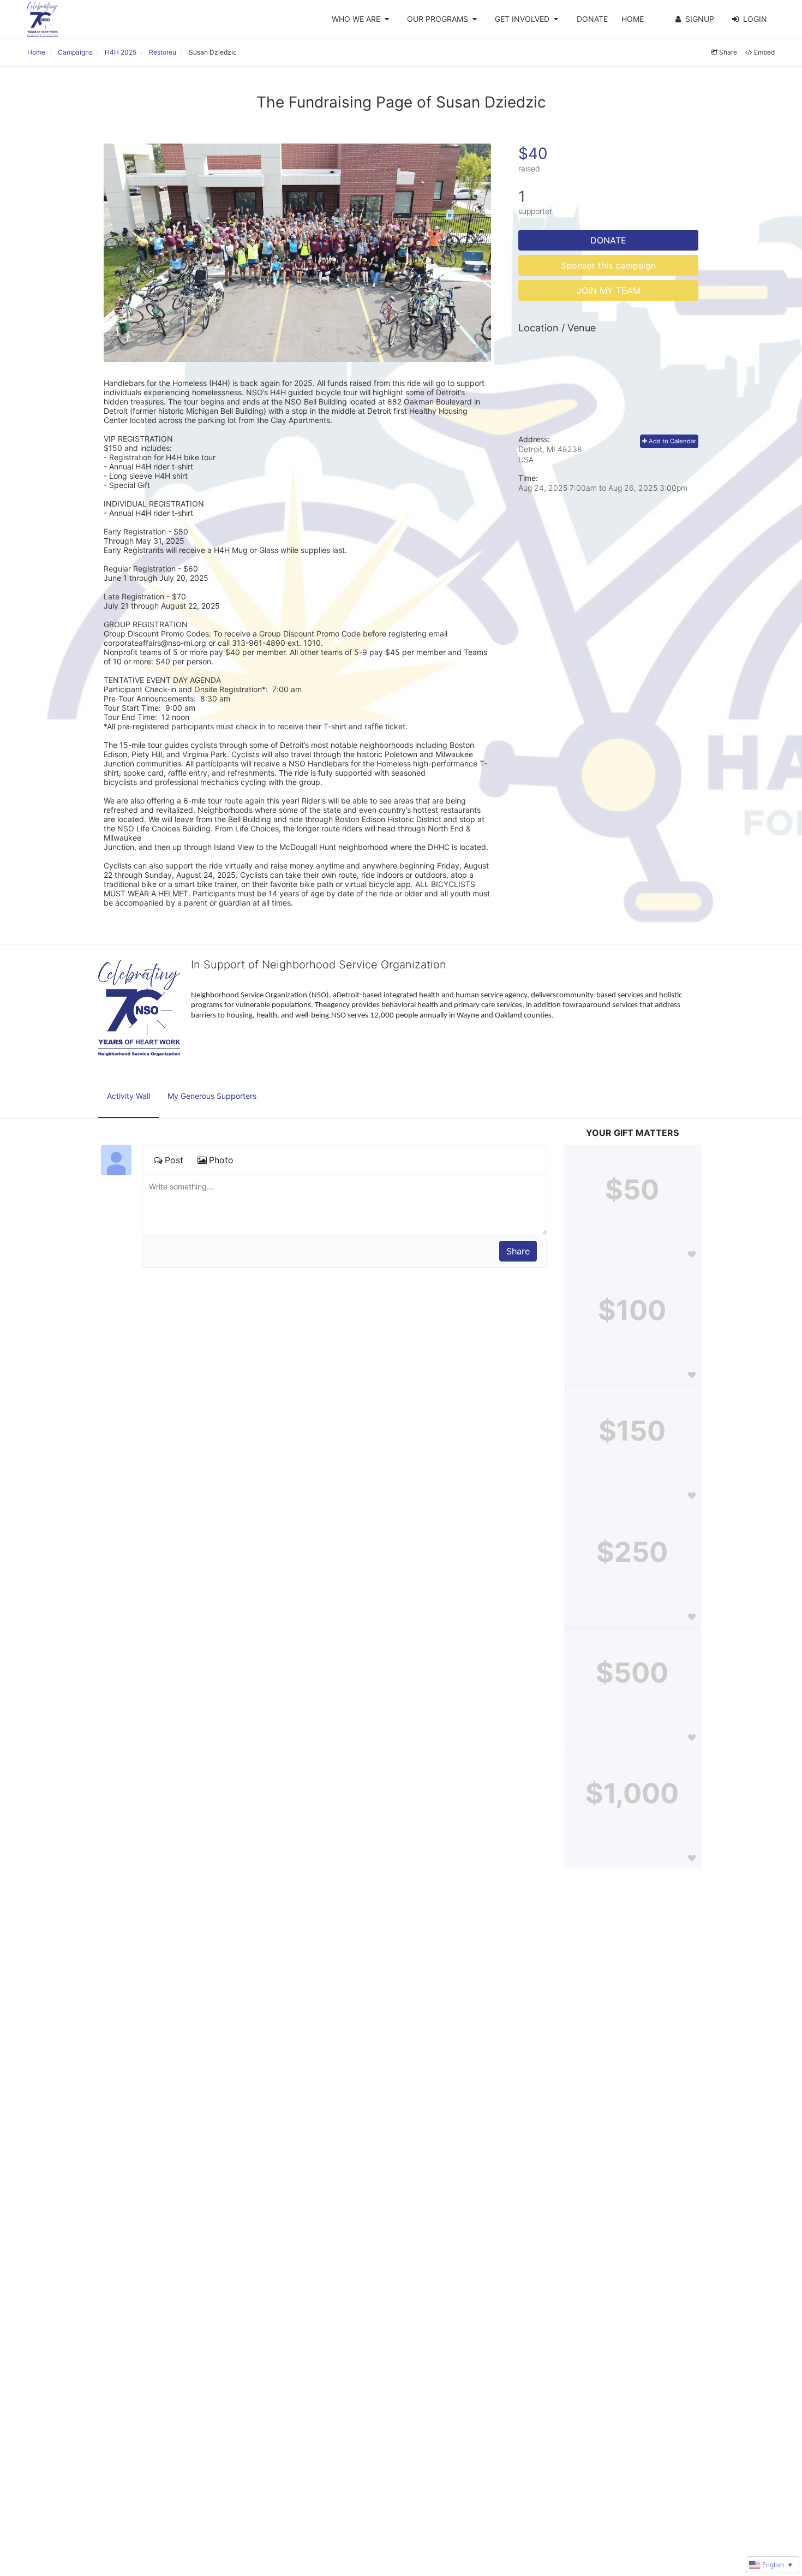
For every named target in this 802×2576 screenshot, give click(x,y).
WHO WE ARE (356, 19)
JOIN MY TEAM (609, 290)
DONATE (592, 19)
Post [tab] (174, 1160)
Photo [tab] (221, 1160)
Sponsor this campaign (608, 265)
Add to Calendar (672, 441)
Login (755, 19)
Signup (700, 19)
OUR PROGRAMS (438, 19)
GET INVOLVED (522, 19)
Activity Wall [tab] (128, 1096)
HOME (633, 19)
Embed (764, 52)
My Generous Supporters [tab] (212, 1096)
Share (728, 52)
